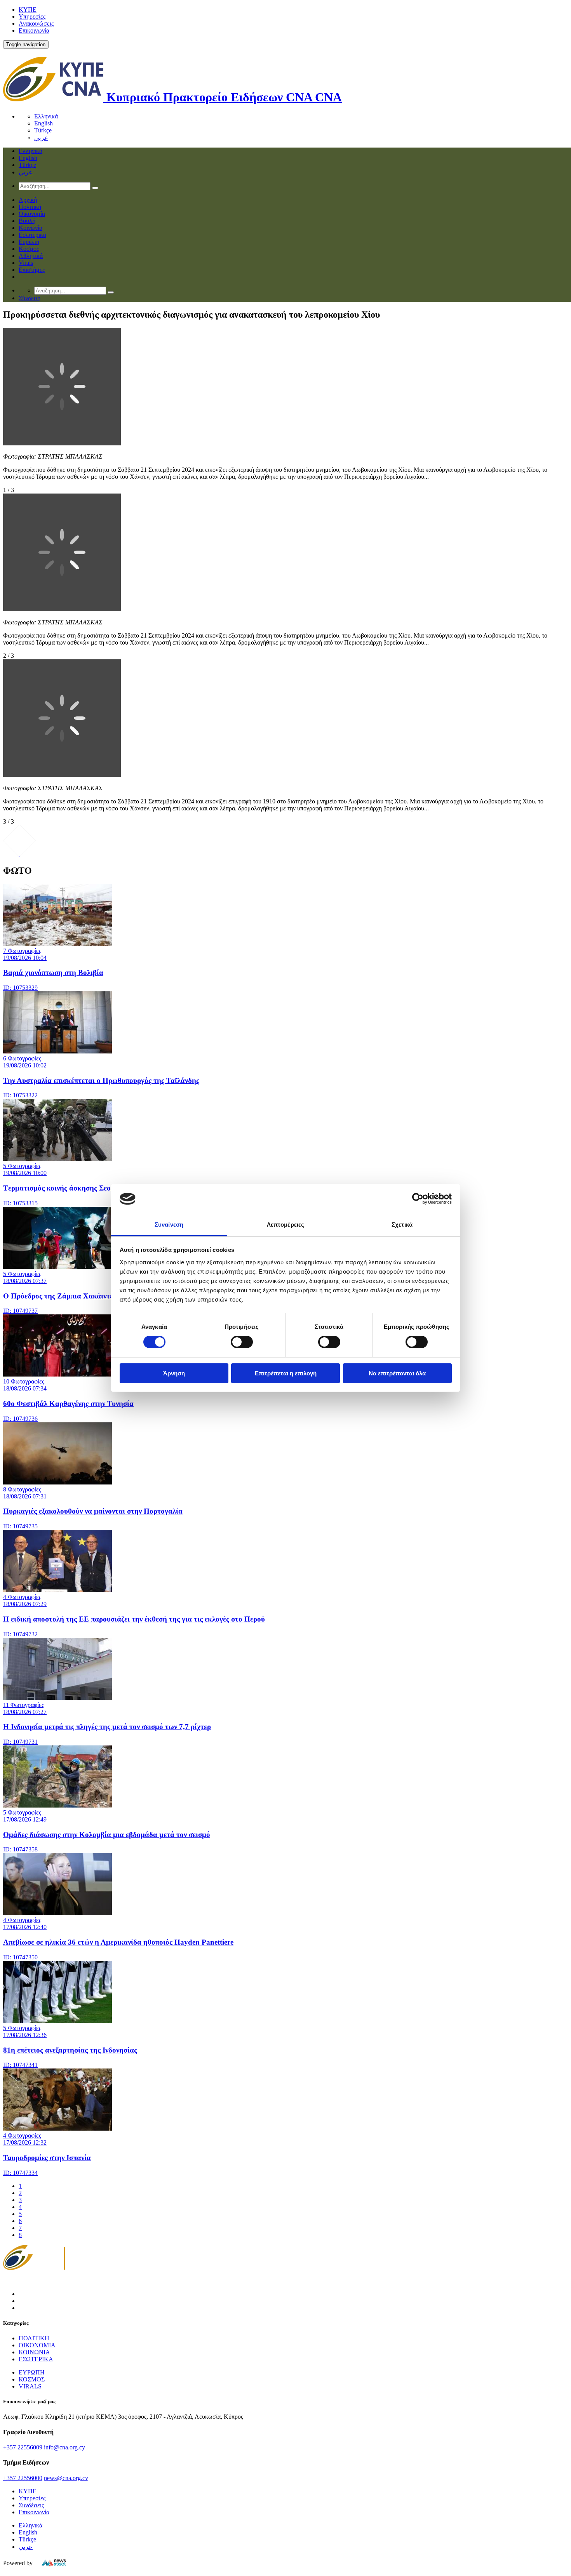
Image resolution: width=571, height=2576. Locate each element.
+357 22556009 (23, 2447)
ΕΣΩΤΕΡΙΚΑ (36, 2359)
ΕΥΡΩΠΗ (32, 2372)
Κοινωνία (30, 228)
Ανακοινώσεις (36, 23)
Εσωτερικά (32, 235)
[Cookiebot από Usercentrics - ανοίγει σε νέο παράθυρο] (418, 1199)
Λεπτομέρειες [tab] (285, 1225)
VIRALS (30, 2386)
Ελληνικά (46, 116)
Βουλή (27, 221)
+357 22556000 (23, 2478)
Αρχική (28, 200)
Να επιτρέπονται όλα (397, 1373)
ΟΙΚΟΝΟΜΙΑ (37, 2345)
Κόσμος (29, 249)
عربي (41, 138)
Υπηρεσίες (32, 17)
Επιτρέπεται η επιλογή (286, 1373)
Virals (26, 263)
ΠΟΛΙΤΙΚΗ (34, 2338)
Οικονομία (32, 214)
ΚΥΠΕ (28, 10)
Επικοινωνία (34, 30)
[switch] (242, 1342)
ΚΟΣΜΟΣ (32, 2379)
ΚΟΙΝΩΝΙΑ (34, 2352)
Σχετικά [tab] (402, 1225)
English (44, 123)
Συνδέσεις (31, 2505)
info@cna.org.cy (64, 2447)
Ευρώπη (29, 242)
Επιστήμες (32, 270)
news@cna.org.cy (66, 2478)
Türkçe (43, 130)
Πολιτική (30, 207)
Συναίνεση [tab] (169, 1225)
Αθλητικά (31, 256)
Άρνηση (174, 1373)
